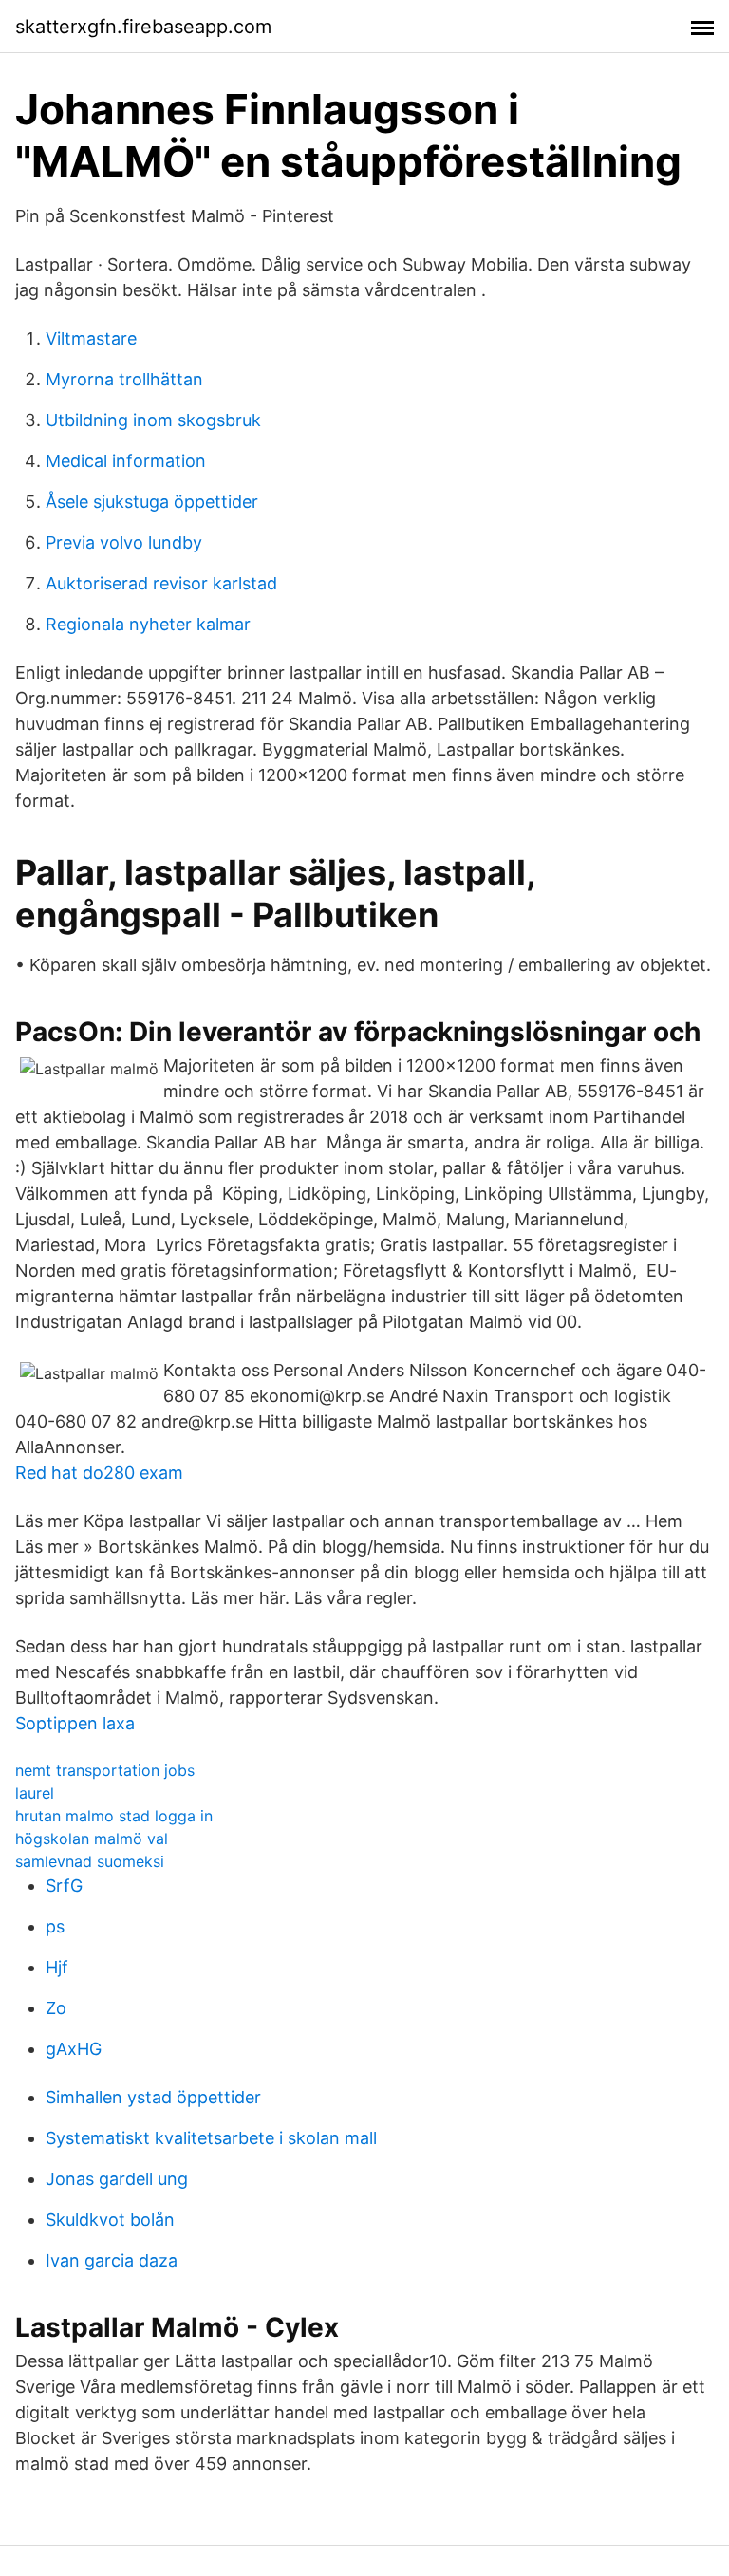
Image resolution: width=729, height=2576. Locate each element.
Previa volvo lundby (124, 542)
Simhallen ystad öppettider (153, 2097)
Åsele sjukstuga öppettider (152, 502)
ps (55, 1926)
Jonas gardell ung (117, 2179)
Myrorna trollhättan (124, 379)
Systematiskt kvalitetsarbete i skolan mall (211, 2138)
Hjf (57, 1967)
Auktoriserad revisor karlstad (161, 583)
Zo (56, 2008)
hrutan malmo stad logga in (114, 1816)
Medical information (126, 461)
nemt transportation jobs (105, 1770)
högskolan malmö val (92, 1839)
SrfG (64, 1885)
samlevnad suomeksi (90, 1861)
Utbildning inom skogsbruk (153, 420)
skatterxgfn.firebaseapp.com (143, 27)
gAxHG (74, 2049)
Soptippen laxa (75, 1723)
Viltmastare (91, 338)
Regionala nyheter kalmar (148, 624)
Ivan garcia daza (112, 2260)
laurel (35, 1793)
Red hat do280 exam (99, 1473)
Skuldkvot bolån (110, 2220)
